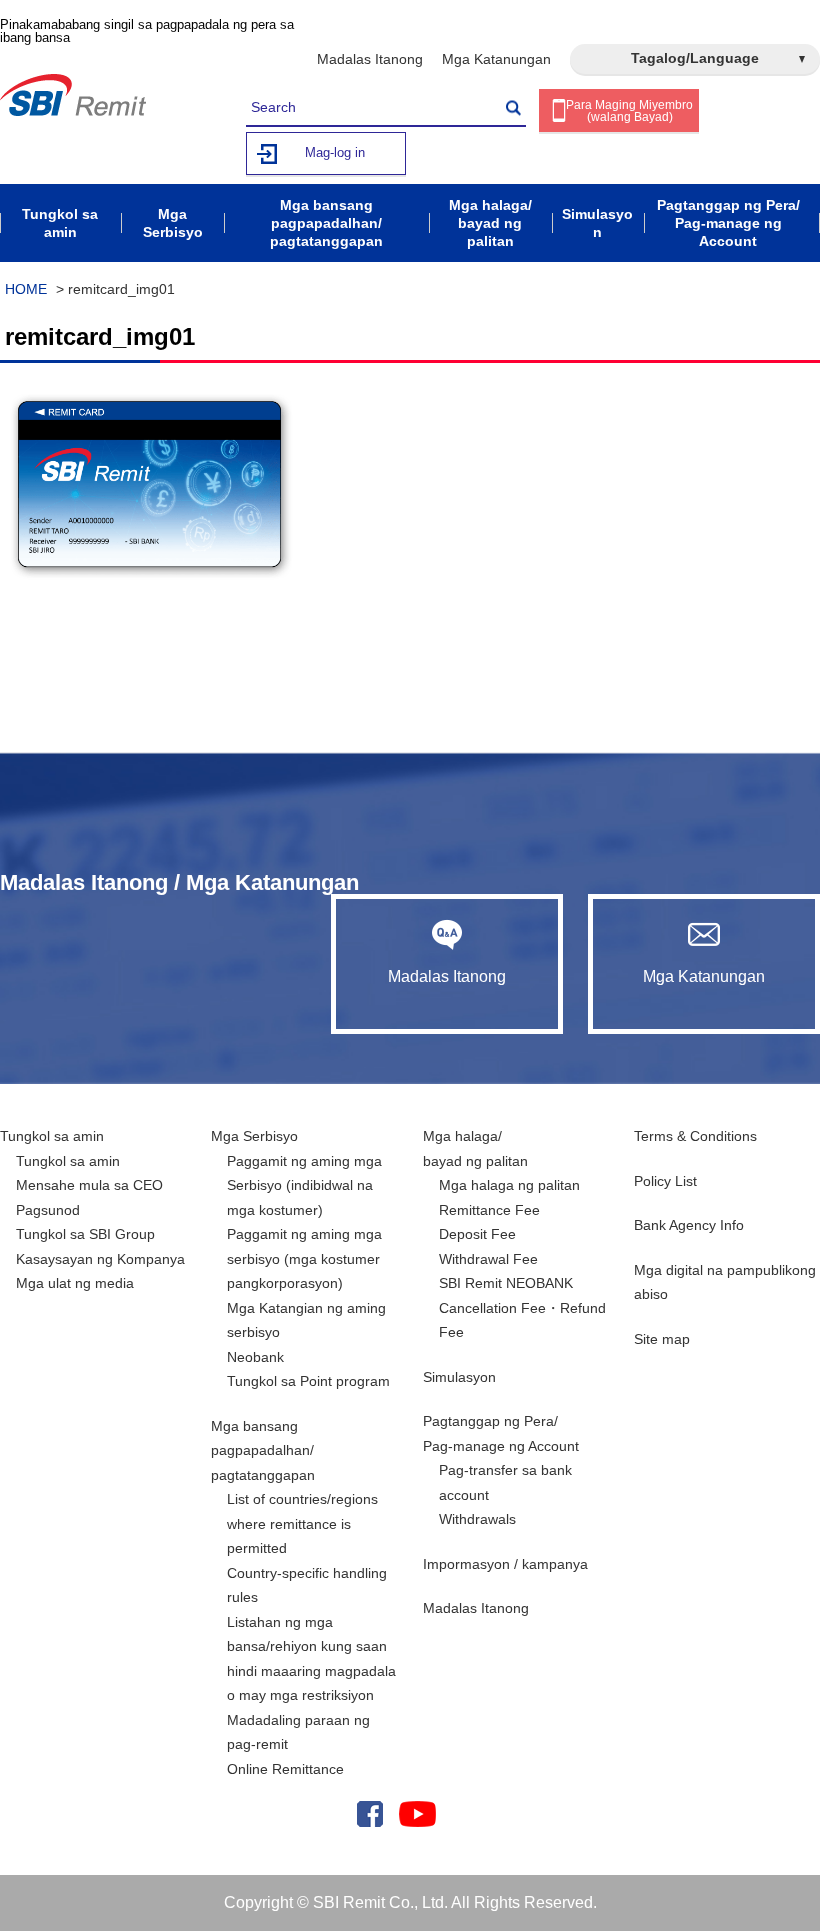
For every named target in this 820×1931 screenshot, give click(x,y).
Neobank (255, 1357)
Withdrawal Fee (488, 1259)
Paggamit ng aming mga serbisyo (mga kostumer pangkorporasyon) (304, 1258)
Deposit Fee (477, 1234)
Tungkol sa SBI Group (85, 1234)
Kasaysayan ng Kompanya (100, 1259)
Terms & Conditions (695, 1136)
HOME (26, 289)
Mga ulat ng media (75, 1283)
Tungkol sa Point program (308, 1381)
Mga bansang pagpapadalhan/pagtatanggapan (263, 1450)
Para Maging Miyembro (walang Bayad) (629, 111)
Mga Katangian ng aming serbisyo (306, 1320)
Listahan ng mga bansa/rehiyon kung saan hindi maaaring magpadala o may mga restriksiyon (311, 1659)
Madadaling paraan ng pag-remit (298, 1732)
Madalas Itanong (370, 59)
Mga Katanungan (496, 59)
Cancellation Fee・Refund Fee (522, 1320)
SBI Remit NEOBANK (506, 1283)
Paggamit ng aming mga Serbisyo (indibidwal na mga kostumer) (304, 1185)
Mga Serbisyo (254, 1136)
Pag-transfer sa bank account (505, 1482)
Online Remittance (285, 1769)
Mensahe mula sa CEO (89, 1185)
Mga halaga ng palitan (509, 1185)
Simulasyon (459, 1377)
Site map (662, 1339)
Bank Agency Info (689, 1225)
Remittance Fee (489, 1210)
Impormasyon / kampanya (505, 1564)
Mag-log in (335, 152)
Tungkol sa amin (52, 1136)
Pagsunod (48, 1210)
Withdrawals (477, 1519)
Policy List (665, 1181)
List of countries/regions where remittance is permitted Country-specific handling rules (307, 1548)
